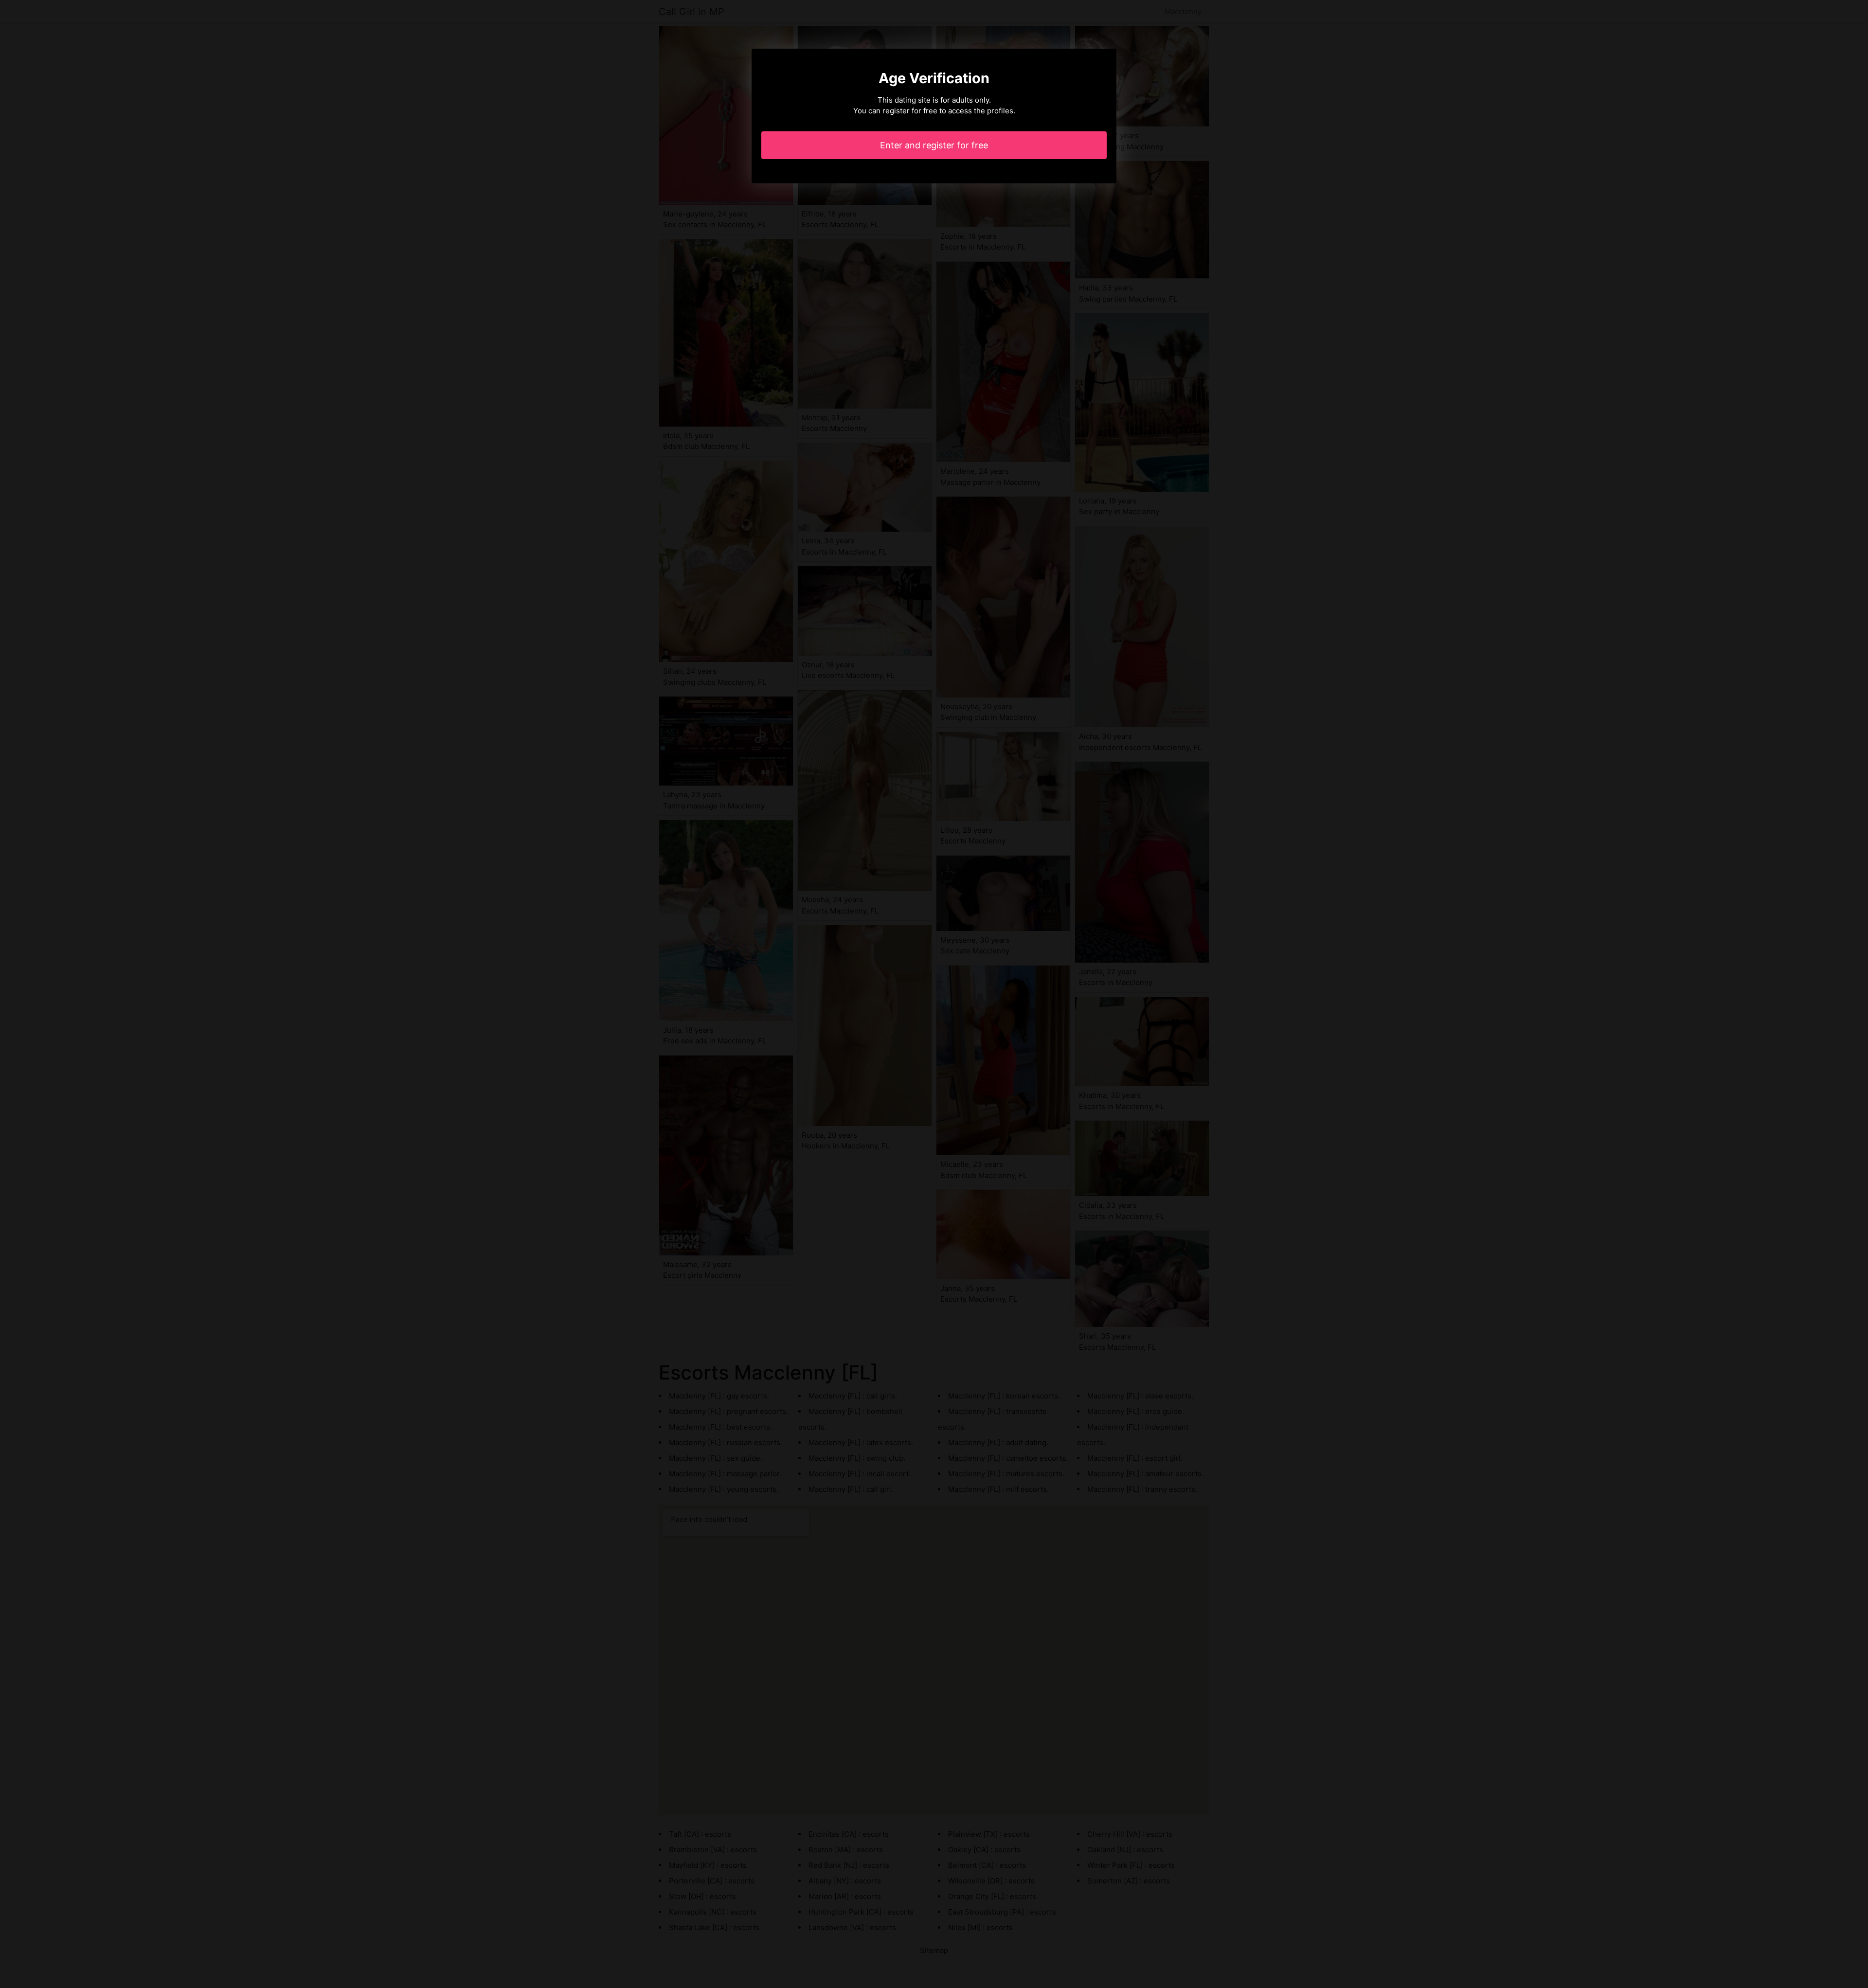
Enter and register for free (934, 145)
